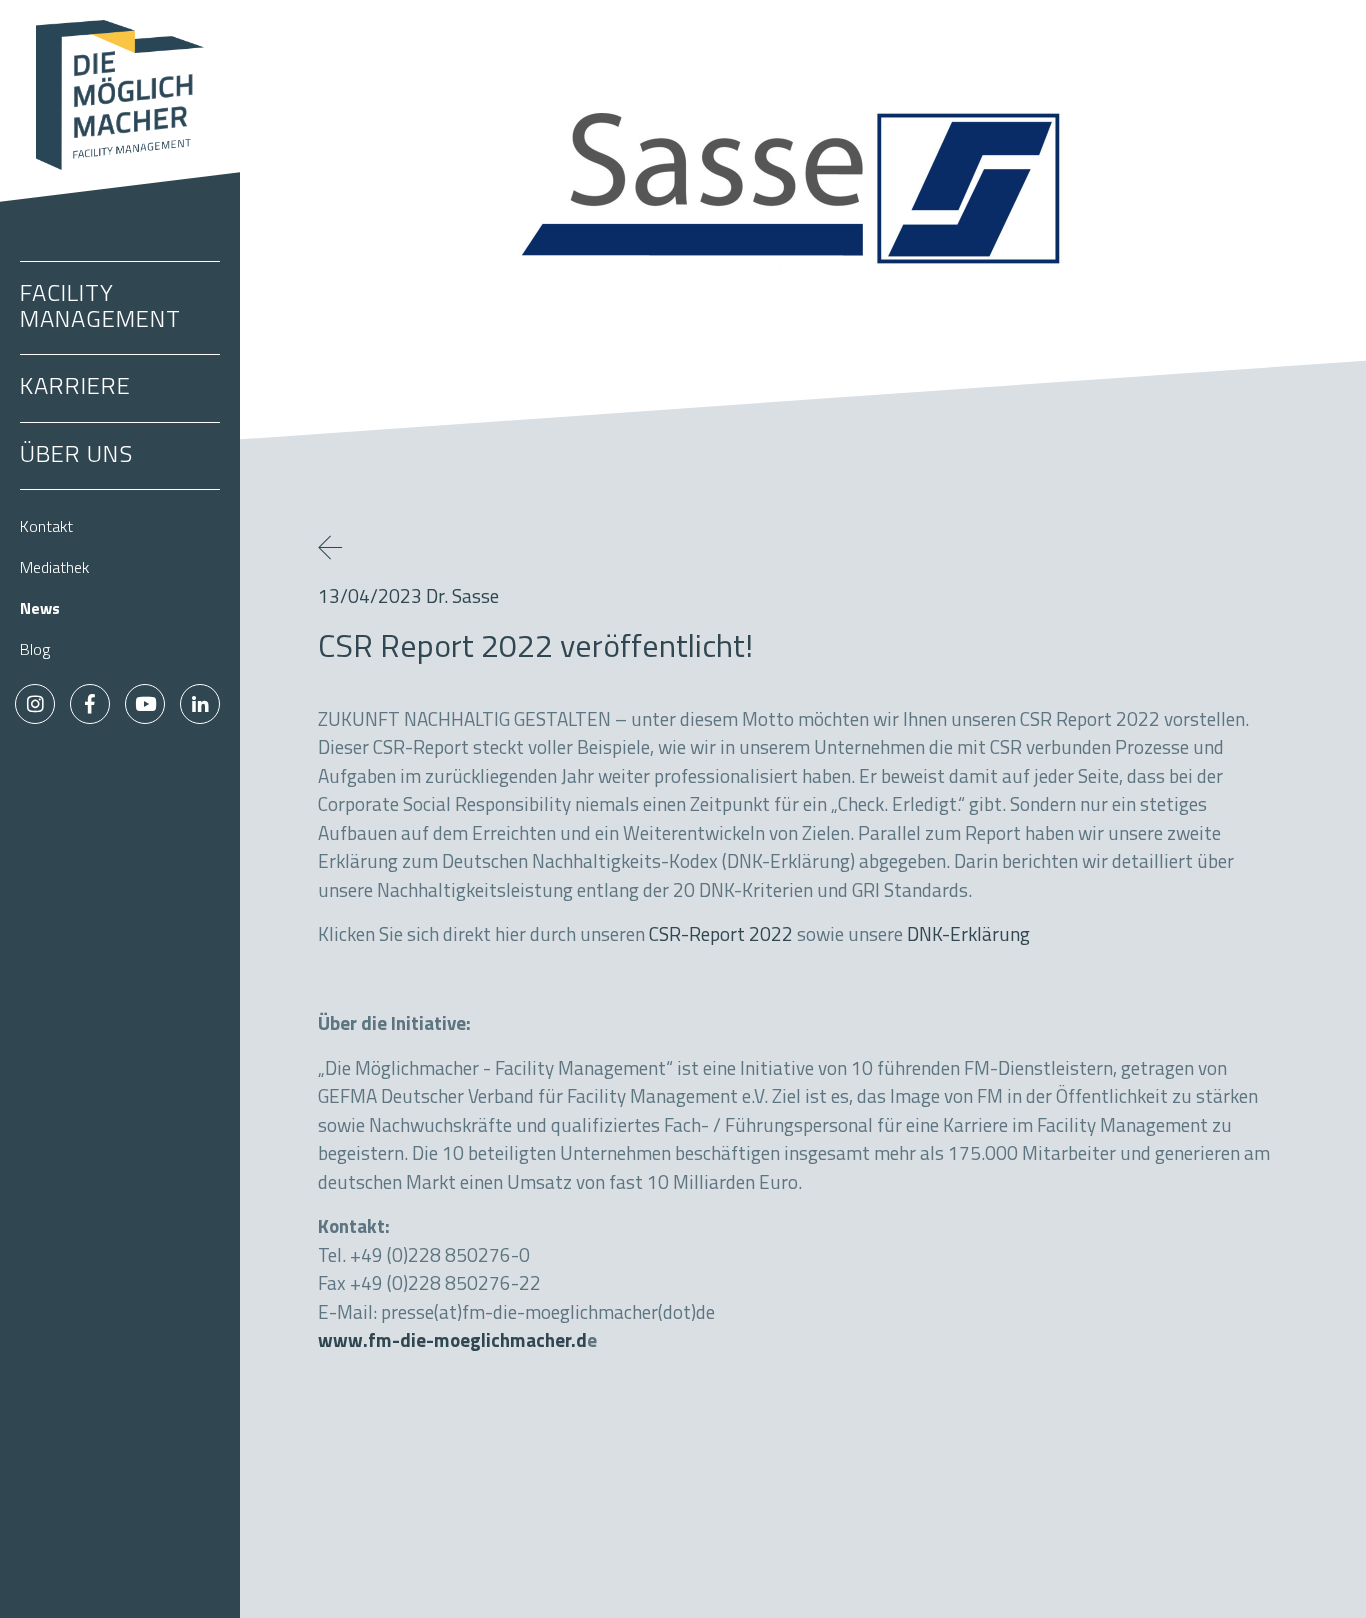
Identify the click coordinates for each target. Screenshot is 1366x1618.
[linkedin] (200, 704)
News (40, 610)
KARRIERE (75, 388)
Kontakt (46, 528)
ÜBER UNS (76, 456)
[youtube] (145, 704)
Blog (35, 651)
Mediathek (54, 569)
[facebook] (90, 704)
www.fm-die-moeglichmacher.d (452, 1342)
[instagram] (35, 704)
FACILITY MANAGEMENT (100, 308)
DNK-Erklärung (968, 936)
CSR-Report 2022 (721, 936)
